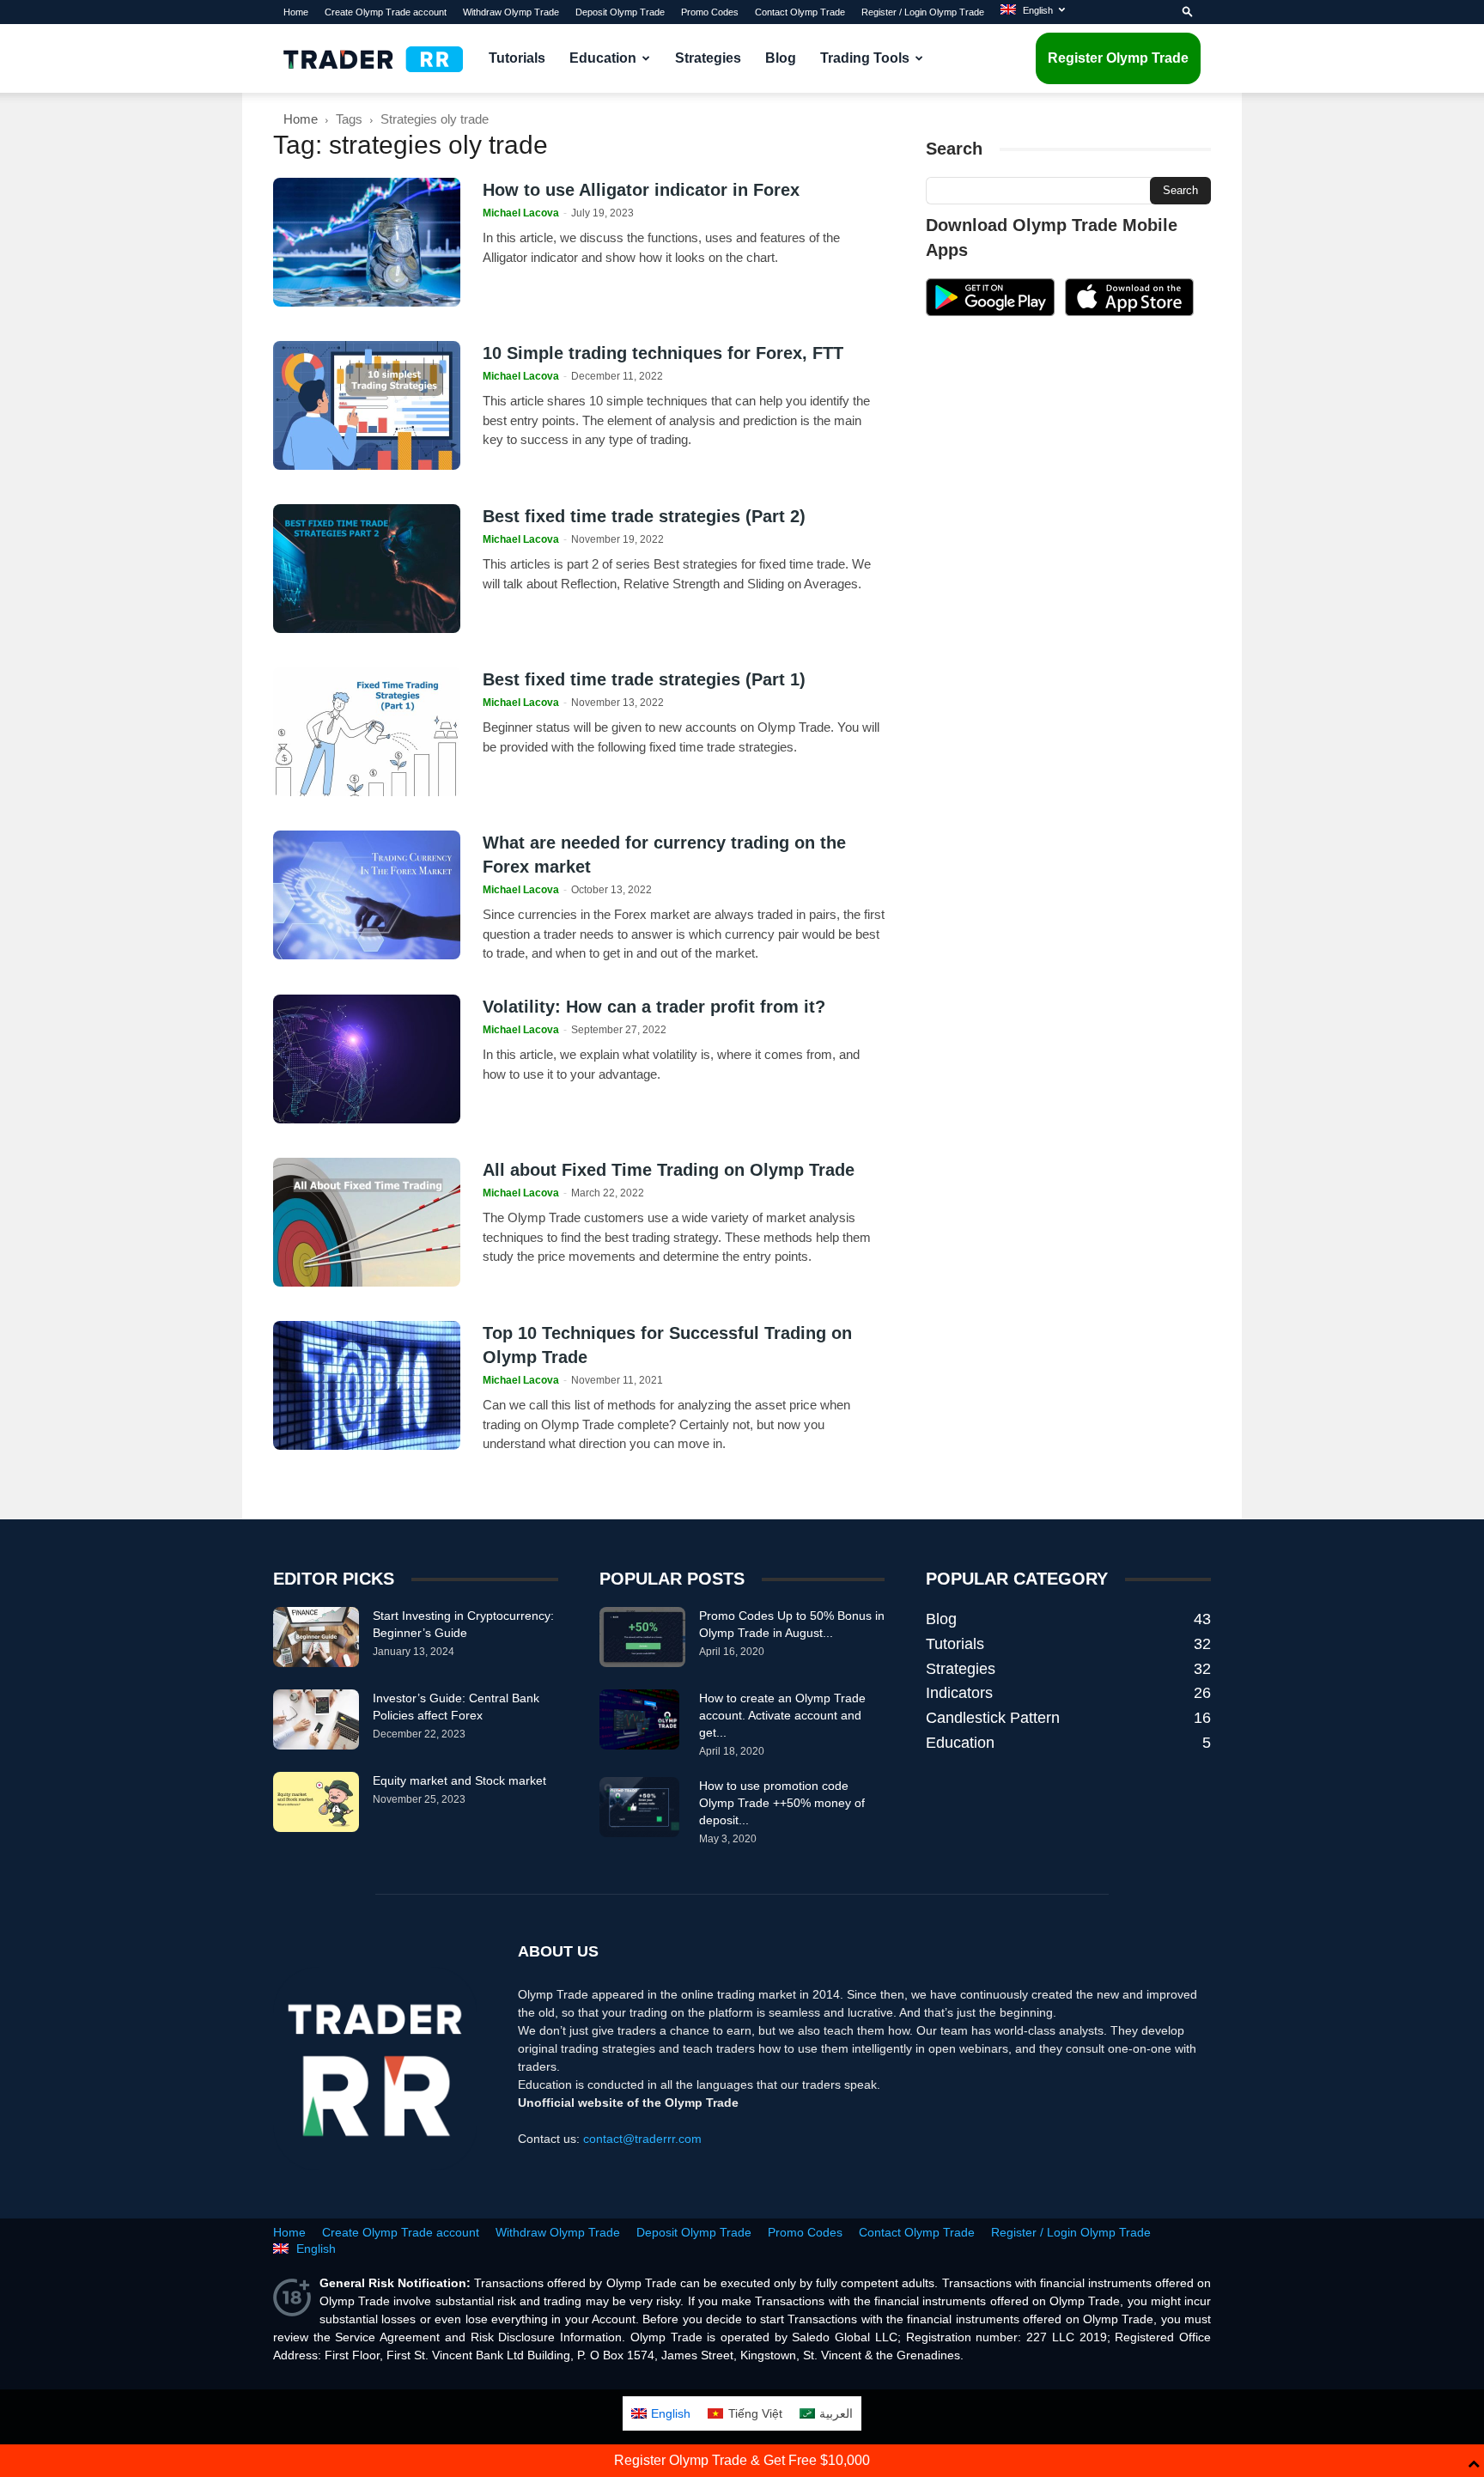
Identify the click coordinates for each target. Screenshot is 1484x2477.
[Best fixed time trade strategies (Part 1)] (367, 732)
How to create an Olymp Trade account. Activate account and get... (782, 1715)
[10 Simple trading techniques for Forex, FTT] (367, 405)
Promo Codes (710, 12)
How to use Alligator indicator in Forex (641, 190)
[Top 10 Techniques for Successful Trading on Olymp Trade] (367, 1385)
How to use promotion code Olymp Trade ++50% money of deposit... (782, 1803)
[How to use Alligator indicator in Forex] (367, 242)
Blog (781, 58)
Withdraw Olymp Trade (511, 12)
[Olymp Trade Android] (990, 312)
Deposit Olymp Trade (620, 12)
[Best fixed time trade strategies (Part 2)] (367, 569)
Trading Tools (865, 58)
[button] (1188, 12)
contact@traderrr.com (642, 2139)
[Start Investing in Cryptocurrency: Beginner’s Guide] (316, 1637)
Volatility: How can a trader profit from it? (654, 1007)
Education (603, 58)
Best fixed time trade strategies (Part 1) (644, 679)
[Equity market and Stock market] (316, 1802)
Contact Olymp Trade (800, 12)
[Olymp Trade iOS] (1129, 312)
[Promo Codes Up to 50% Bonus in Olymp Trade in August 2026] (642, 1637)
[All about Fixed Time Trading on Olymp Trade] (367, 1222)
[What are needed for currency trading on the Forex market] (367, 895)
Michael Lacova (521, 213)
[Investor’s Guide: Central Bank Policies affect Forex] (316, 1719)
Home (296, 12)
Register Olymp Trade (1118, 58)
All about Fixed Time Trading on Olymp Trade (669, 1170)
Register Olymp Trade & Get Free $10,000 (742, 2460)
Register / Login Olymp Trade (923, 12)
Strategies (708, 58)
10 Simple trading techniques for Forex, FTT (663, 353)
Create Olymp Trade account (386, 12)
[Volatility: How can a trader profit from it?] (367, 1059)
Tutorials (517, 58)
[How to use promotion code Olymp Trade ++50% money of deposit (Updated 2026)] (639, 1807)
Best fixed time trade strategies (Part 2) (644, 516)
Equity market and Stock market (459, 1780)
